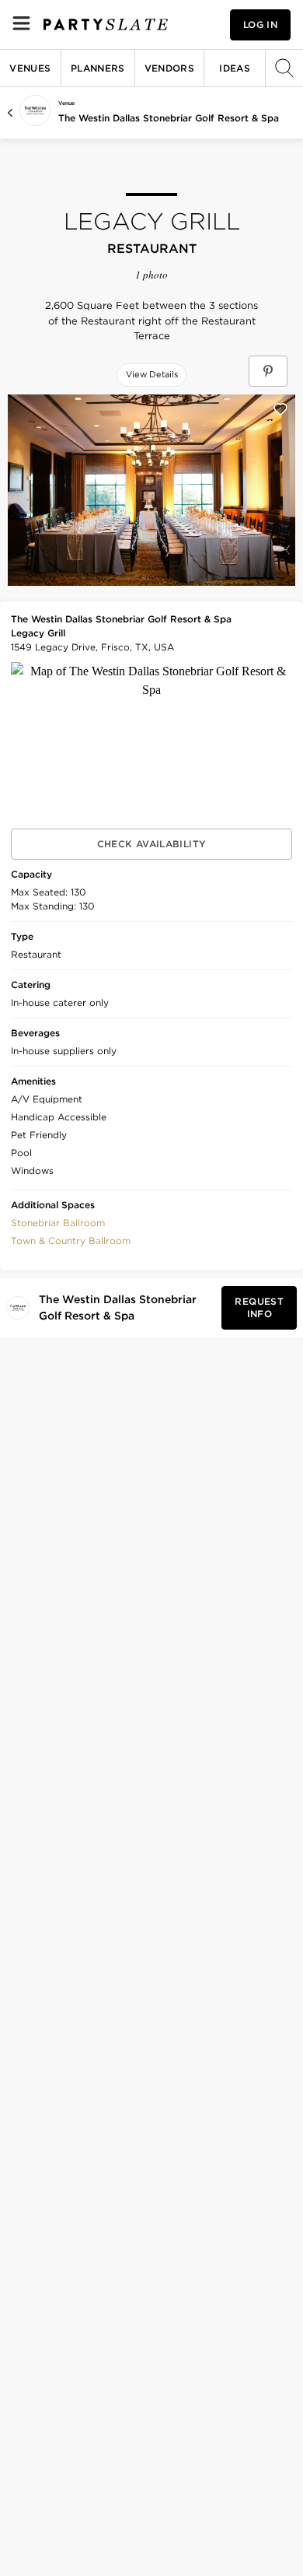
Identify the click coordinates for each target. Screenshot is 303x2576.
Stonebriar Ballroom (58, 1223)
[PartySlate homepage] (106, 25)
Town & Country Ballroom (71, 1241)
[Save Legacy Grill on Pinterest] (268, 371)
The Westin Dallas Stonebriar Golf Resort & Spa (169, 118)
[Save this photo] (280, 409)
